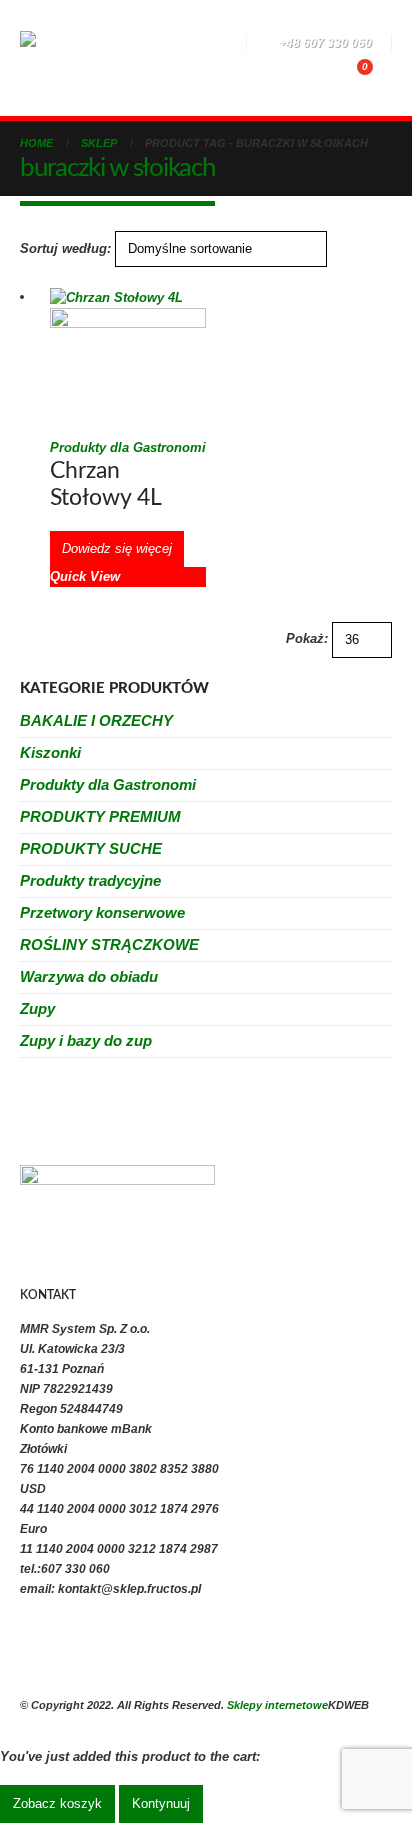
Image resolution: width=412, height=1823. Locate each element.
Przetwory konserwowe (102, 912)
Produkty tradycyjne (90, 880)
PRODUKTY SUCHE (91, 848)
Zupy (37, 1008)
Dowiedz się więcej (117, 548)
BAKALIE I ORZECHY (96, 720)
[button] (148, 45)
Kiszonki (50, 752)
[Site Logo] (75, 58)
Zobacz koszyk (57, 1803)
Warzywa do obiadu (89, 976)
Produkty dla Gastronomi (128, 447)
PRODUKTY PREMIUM (100, 816)
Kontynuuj (161, 1803)
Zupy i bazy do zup (86, 1040)
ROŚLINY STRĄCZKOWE (109, 944)
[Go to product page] (128, 362)
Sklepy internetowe (277, 1705)
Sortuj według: (65, 248)
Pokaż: (307, 638)
